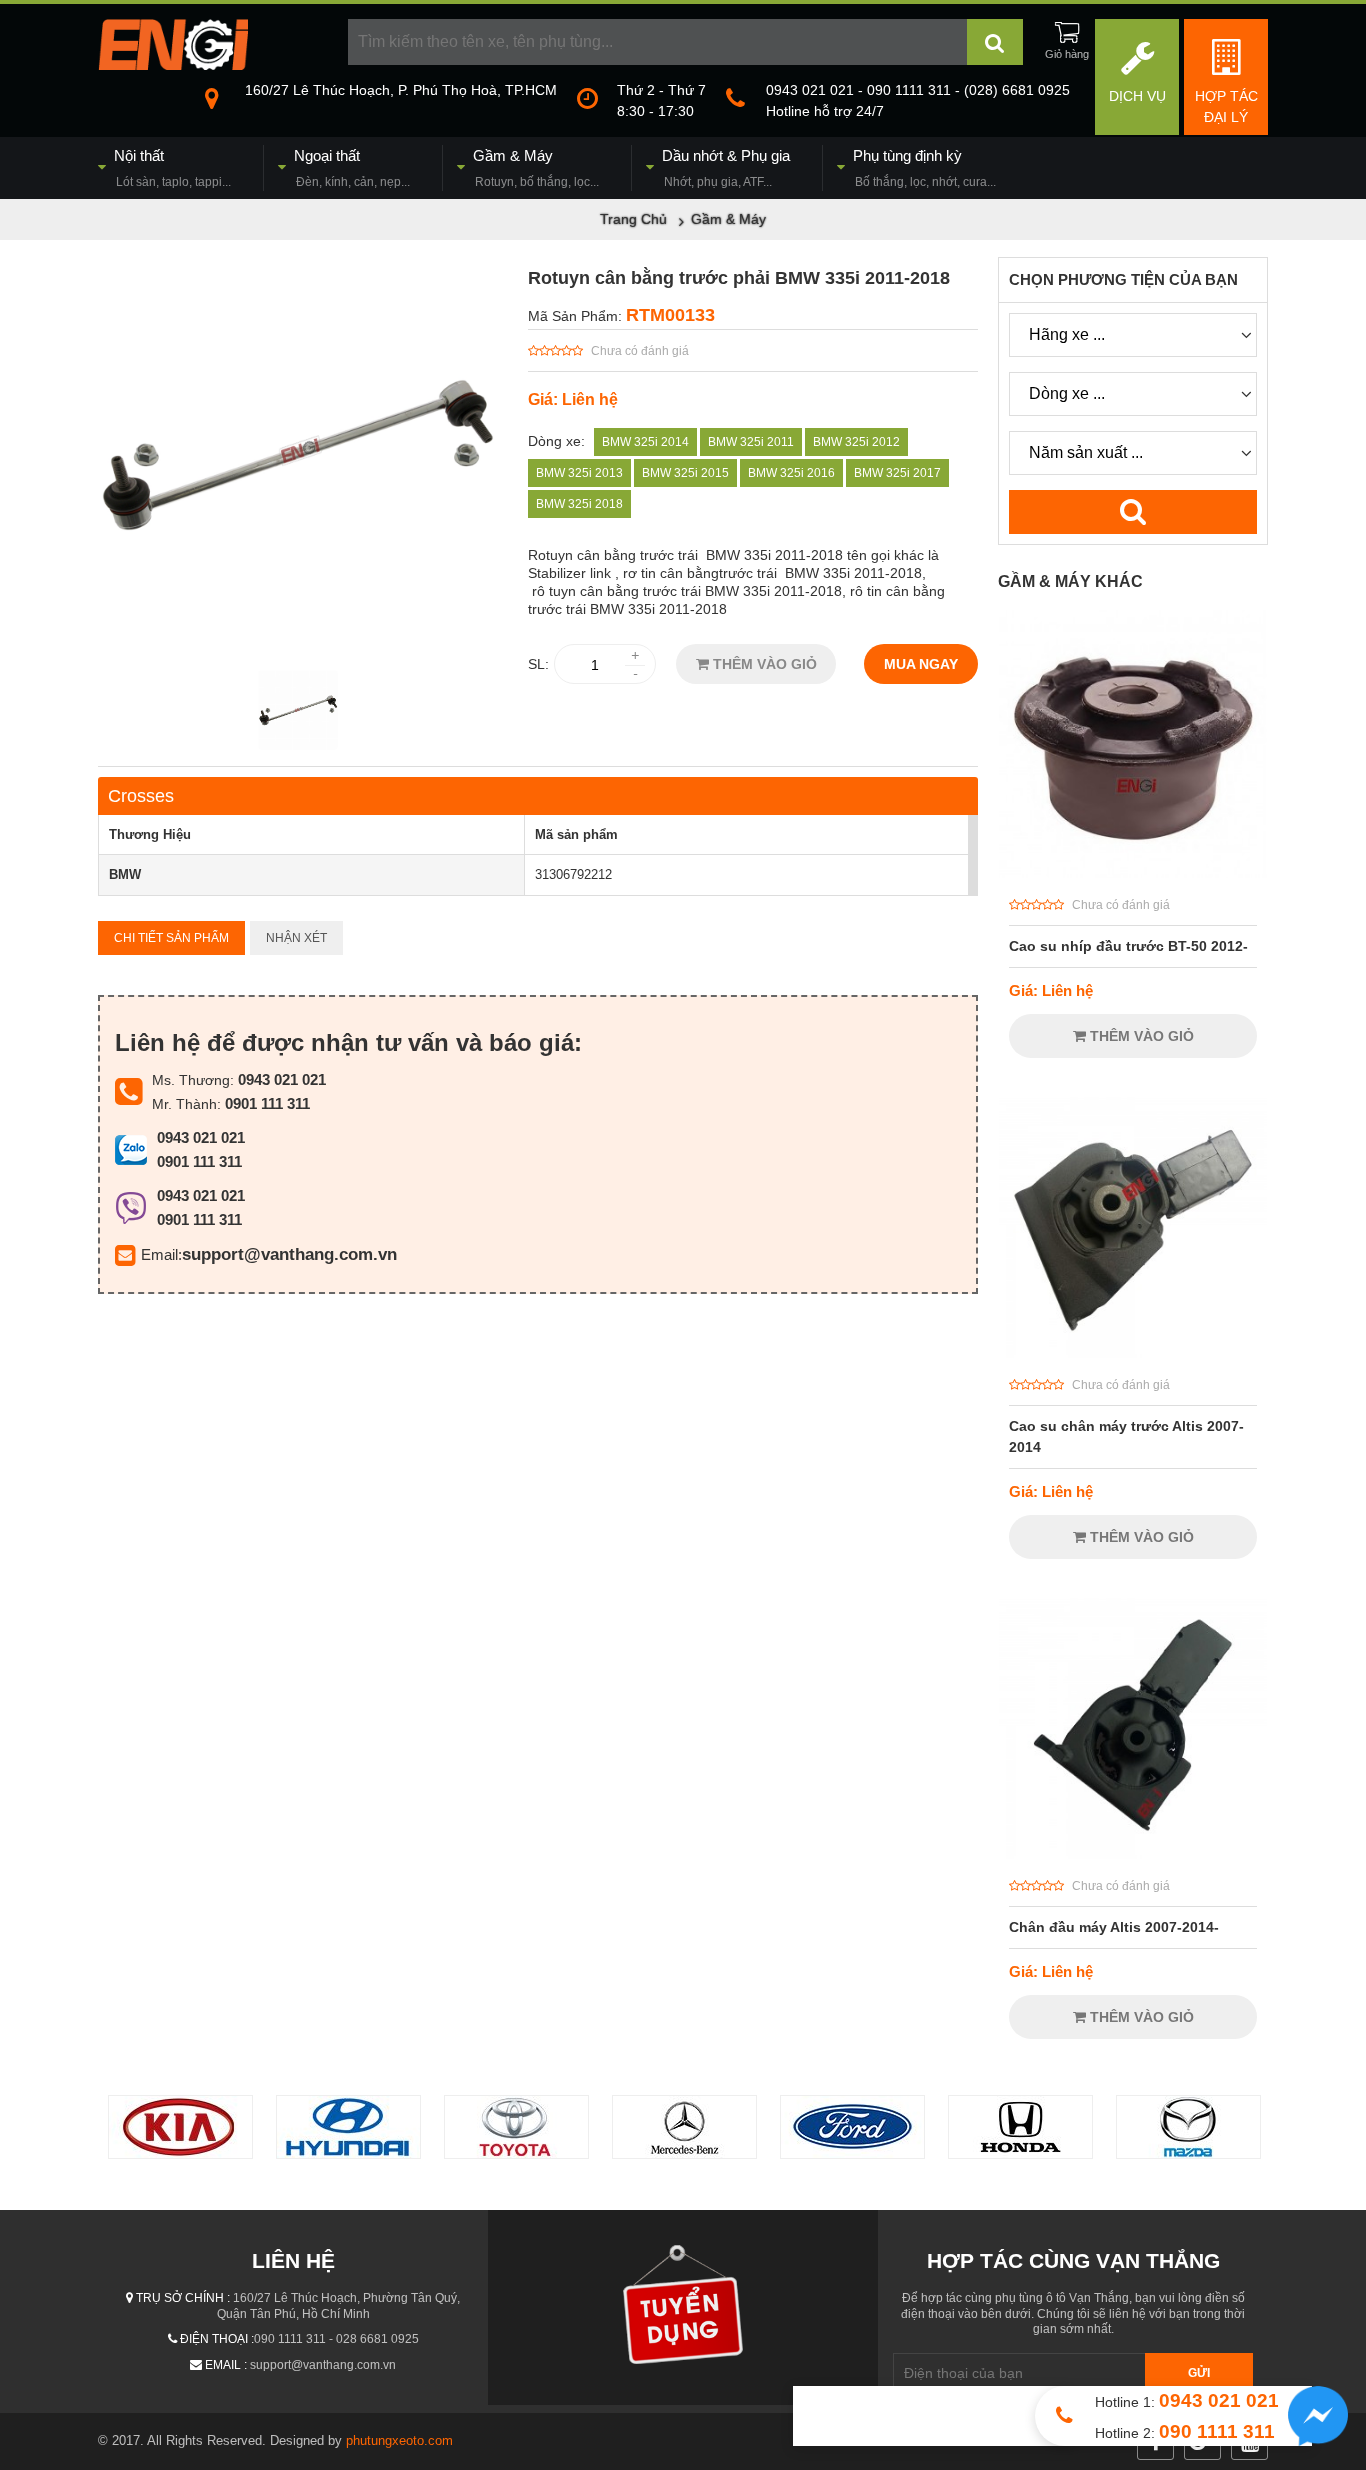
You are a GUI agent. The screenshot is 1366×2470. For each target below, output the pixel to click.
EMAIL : (226, 2365)
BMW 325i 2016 (791, 473)
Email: (161, 1254)
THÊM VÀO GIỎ (763, 664)
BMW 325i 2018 (579, 504)
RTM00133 (670, 315)
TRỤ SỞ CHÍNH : (183, 2298)
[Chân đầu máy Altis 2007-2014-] (1133, 1854)
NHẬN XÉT (296, 938)
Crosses (141, 796)
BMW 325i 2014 (645, 442)
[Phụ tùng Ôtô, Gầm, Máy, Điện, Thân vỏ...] (173, 65)
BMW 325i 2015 (685, 473)
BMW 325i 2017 (897, 473)
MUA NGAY (921, 664)
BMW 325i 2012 (856, 442)
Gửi (1199, 2373)
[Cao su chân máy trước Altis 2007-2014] (1133, 1353)
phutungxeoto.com (399, 2440)
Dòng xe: (556, 441)
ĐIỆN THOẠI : (217, 2339)
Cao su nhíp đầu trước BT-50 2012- (1128, 946)
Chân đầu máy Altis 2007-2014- (1114, 1927)
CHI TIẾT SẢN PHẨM (171, 938)
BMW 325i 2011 (751, 442)
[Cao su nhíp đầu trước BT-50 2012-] (1133, 873)
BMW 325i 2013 (579, 473)
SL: (538, 664)
